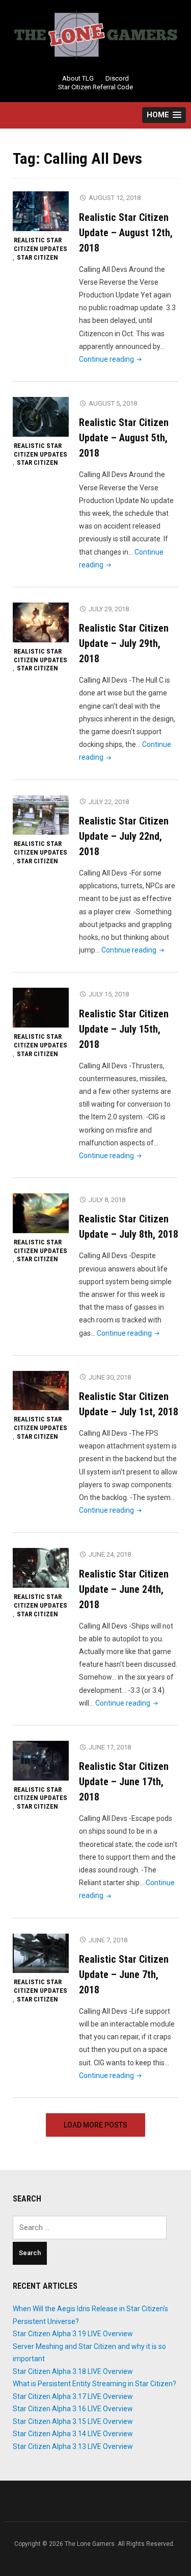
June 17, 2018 (110, 1747)
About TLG (78, 78)
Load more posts (95, 2125)
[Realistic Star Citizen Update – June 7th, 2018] (41, 1953)
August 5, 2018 (113, 403)
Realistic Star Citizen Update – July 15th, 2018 (124, 1029)
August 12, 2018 (115, 198)
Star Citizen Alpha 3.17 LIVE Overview (73, 2396)
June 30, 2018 (110, 1377)
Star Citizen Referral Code (95, 87)
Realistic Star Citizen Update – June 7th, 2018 (124, 1974)
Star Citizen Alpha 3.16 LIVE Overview (73, 2409)
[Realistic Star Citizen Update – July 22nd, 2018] (41, 815)
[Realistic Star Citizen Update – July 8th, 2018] (41, 1213)
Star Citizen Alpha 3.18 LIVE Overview (73, 2371)
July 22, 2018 (109, 802)
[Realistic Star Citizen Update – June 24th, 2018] (41, 1567)
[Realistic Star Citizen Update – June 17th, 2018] (41, 1760)
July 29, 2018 (109, 609)
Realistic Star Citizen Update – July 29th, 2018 (124, 643)
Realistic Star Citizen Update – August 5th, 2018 (124, 438)
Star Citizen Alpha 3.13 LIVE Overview (73, 2446)
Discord (117, 78)
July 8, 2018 (107, 1200)
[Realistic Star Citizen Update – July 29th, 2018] (41, 622)
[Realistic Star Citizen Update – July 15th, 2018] (41, 1007)
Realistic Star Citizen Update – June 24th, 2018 (124, 1589)
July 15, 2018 (109, 994)
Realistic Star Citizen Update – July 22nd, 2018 (124, 836)
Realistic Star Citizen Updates (40, 244)
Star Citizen (37, 257)
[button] (164, 115)
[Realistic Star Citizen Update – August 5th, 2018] (41, 416)
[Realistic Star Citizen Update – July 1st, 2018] (41, 1390)
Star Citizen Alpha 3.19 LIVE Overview (73, 2334)
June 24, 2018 (110, 1554)
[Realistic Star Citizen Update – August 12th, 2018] (41, 211)
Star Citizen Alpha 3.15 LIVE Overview (73, 2421)
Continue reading (111, 359)
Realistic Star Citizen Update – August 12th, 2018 (126, 233)
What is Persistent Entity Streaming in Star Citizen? (94, 2384)
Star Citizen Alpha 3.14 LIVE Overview (73, 2434)
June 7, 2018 (108, 1940)
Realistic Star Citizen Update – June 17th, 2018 (124, 1782)
